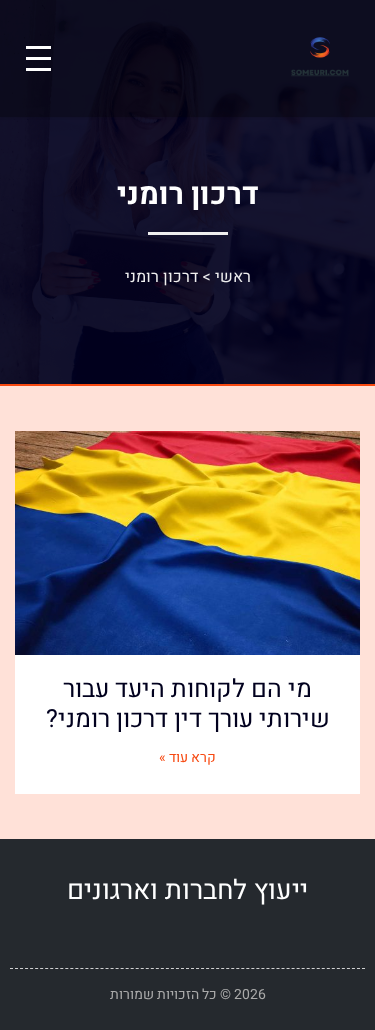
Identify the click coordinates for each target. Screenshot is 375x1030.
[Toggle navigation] (38, 58)
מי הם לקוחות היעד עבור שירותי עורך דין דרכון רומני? (188, 704)
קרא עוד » (187, 757)
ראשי (233, 277)
